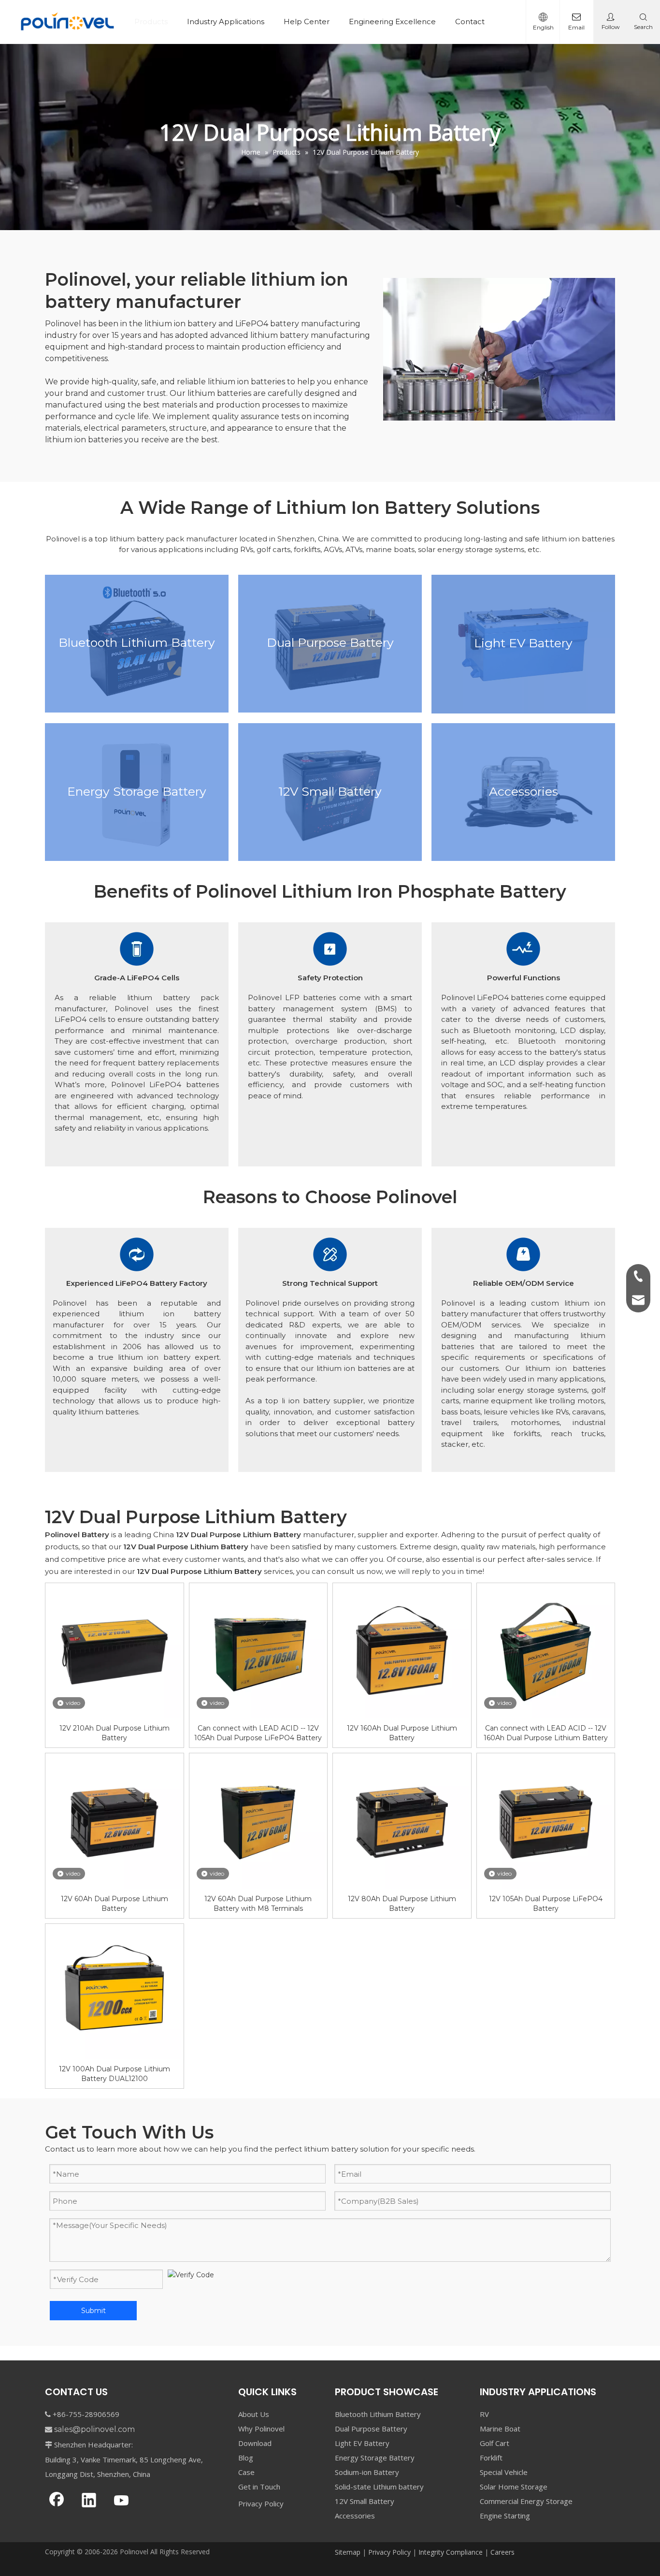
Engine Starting (505, 2516)
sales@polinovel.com (94, 2429)
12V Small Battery (365, 2501)
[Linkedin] (89, 2501)
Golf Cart (495, 2443)
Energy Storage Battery (375, 2458)
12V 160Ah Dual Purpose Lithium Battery (402, 1733)
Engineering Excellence (392, 22)
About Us (254, 2414)
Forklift (491, 2458)
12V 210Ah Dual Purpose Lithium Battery (115, 1733)
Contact (470, 22)
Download (255, 2443)
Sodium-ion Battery (367, 2472)
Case (246, 2472)
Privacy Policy (261, 2503)
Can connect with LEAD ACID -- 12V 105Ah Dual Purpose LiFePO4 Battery (258, 1733)
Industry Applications (226, 22)
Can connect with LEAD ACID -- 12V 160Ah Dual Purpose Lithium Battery (546, 1733)
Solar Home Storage (514, 2487)
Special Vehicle (504, 2472)
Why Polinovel (261, 2429)
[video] (115, 1651)
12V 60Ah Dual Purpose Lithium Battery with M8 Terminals (258, 1904)
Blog (246, 2458)
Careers (502, 2552)
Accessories (355, 2516)
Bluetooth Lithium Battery (378, 2414)
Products (151, 22)
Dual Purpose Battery (371, 2429)
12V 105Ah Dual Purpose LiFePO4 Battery (546, 1904)
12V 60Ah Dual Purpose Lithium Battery (115, 1904)
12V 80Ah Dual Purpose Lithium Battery (402, 1904)
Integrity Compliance (451, 2552)
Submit (93, 2311)
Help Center (307, 22)
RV (484, 2414)
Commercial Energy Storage (526, 2501)
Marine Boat (500, 2429)
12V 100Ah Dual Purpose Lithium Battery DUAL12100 (115, 2074)
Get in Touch (259, 2487)
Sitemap (348, 2552)
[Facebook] (57, 2501)
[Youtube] (121, 2501)
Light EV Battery (362, 2443)
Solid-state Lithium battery (379, 2487)
